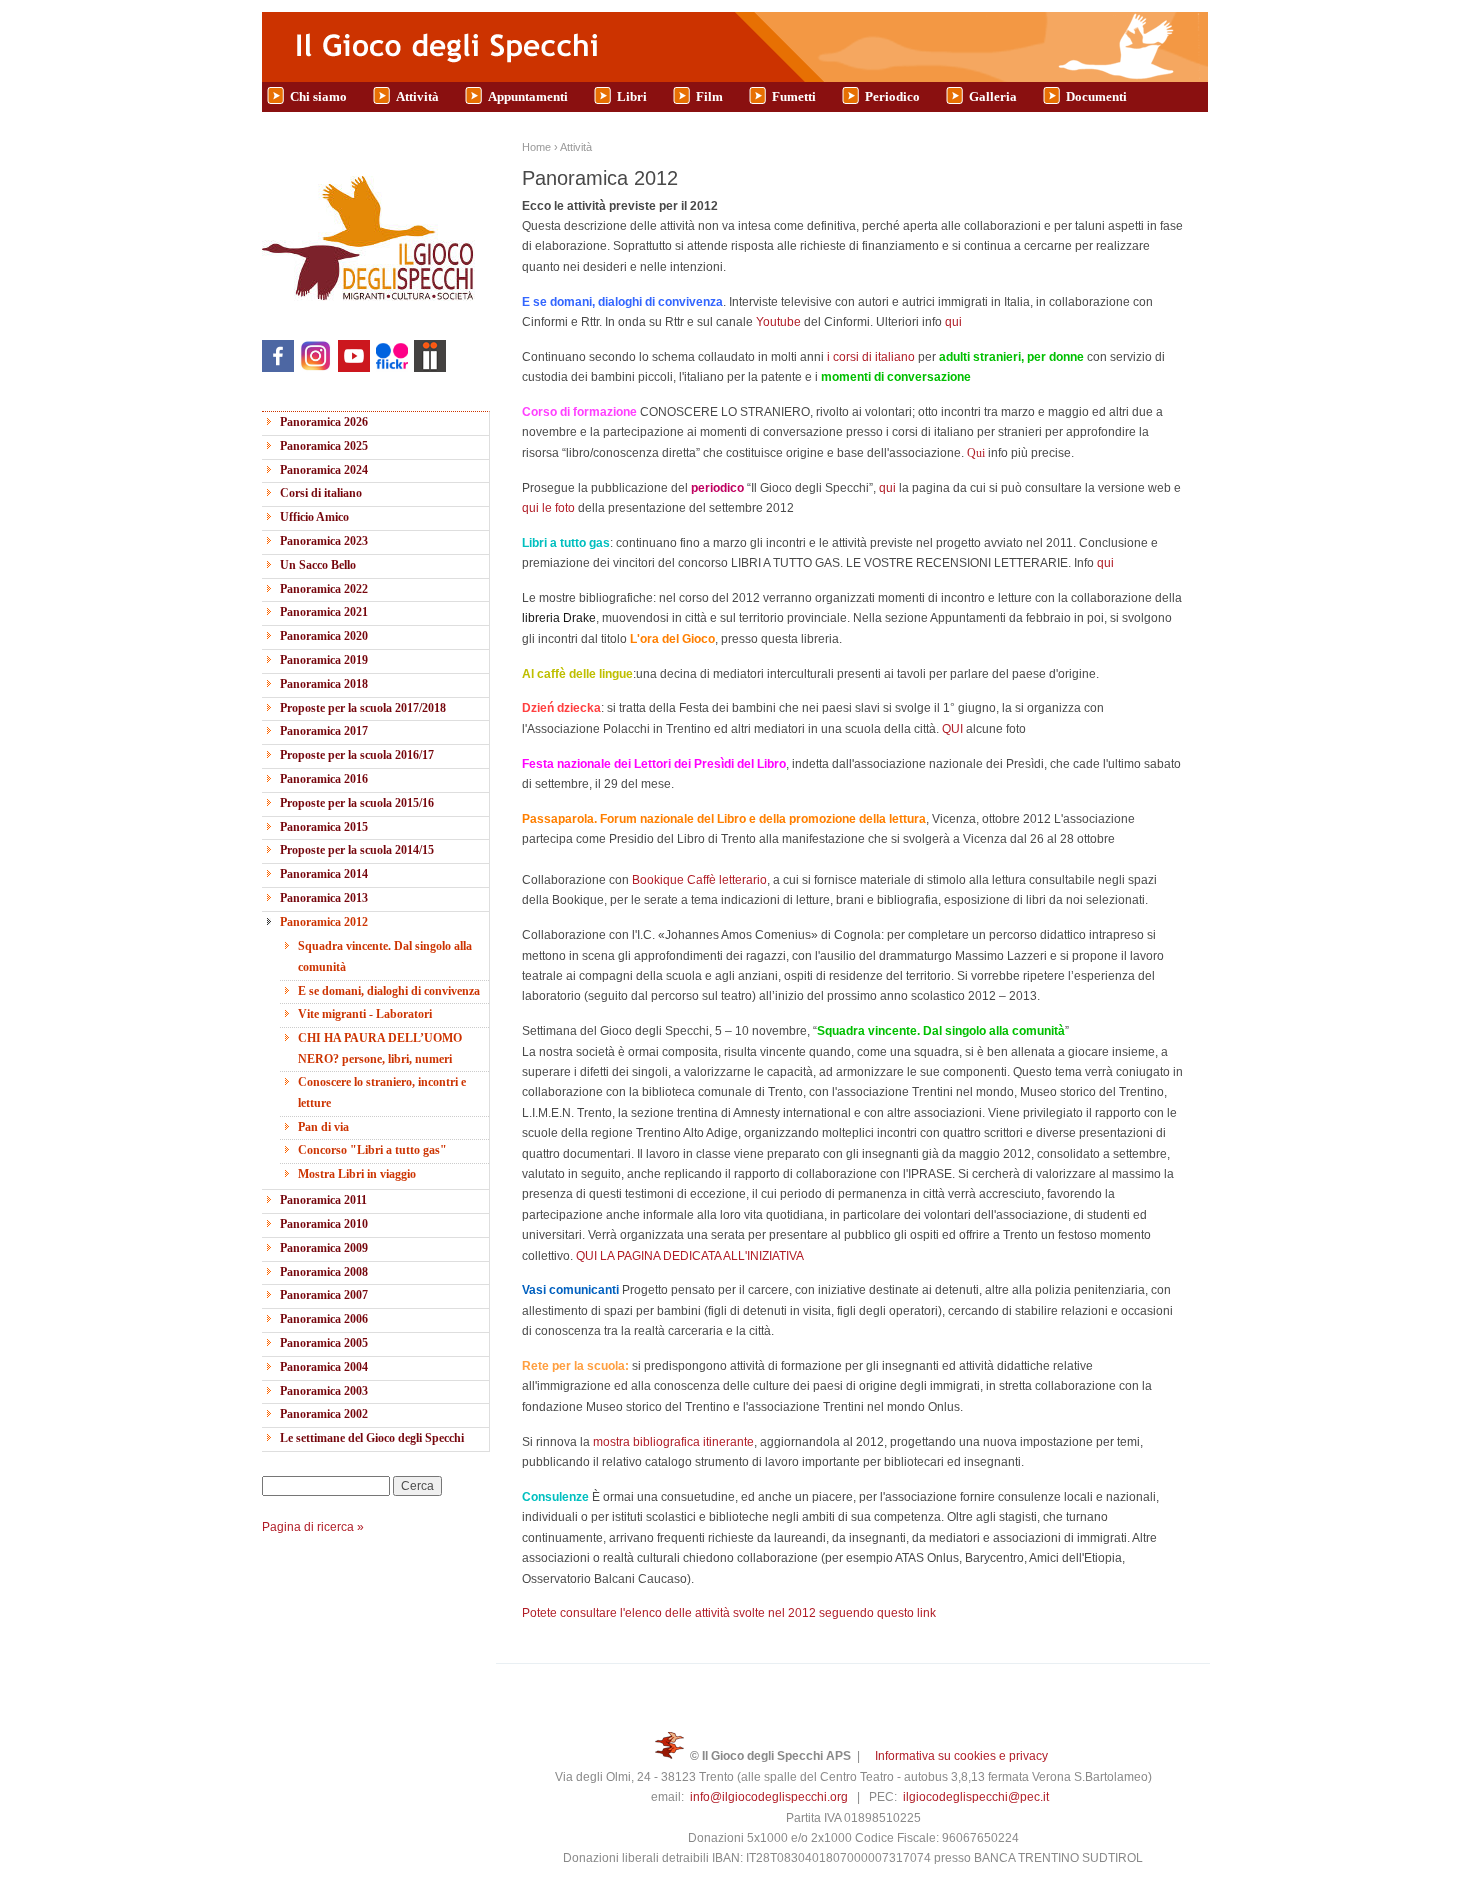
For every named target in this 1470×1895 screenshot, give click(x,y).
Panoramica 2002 (324, 1414)
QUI (954, 729)
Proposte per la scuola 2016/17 (357, 755)
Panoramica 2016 (324, 779)
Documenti (1096, 96)
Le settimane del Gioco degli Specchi (372, 1438)
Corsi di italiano (321, 493)
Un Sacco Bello (318, 565)
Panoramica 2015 (324, 827)
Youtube (778, 322)
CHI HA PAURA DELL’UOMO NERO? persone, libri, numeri (380, 1048)
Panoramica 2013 (324, 898)
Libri (632, 96)
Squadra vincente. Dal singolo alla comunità (385, 956)
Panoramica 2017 (324, 731)
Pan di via (323, 1127)
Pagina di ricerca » (313, 1527)
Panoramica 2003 (324, 1391)
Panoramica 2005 (324, 1343)
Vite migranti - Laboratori (365, 1014)
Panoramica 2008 (324, 1272)
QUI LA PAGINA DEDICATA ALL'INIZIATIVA (690, 1256)
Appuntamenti (528, 96)
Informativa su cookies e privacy (961, 1756)
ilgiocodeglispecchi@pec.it (976, 1797)
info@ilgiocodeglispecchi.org (769, 1797)
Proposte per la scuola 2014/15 (357, 850)
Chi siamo (318, 96)
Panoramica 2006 (324, 1319)
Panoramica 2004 (324, 1367)
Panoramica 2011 (323, 1200)
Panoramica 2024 (324, 470)
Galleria (993, 96)
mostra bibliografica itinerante (673, 1442)
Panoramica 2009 (324, 1248)
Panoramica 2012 (324, 922)
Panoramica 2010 (324, 1224)
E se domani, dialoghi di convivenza (389, 991)
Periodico (892, 96)
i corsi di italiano (872, 357)
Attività (417, 96)
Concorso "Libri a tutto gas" (372, 1150)
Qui (977, 453)
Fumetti (794, 96)
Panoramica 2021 (324, 612)
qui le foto (550, 508)
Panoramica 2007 (324, 1295)
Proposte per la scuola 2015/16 (357, 803)
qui (953, 322)
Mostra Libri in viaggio (357, 1174)
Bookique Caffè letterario (699, 880)
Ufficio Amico (314, 517)
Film (709, 96)
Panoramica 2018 (324, 684)
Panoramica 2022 (324, 589)
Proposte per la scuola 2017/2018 (363, 708)
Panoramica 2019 (324, 660)
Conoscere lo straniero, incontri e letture (382, 1092)
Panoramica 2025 (324, 446)
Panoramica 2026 (324, 422)
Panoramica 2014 (324, 874)
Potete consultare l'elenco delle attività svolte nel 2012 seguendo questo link (729, 1613)
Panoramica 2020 (324, 636)
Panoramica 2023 (324, 541)
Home (536, 147)
